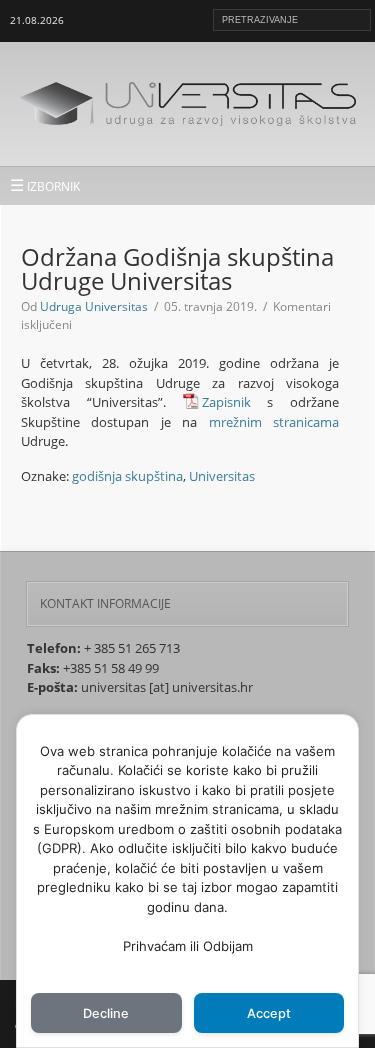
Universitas (222, 476)
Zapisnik (226, 402)
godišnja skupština (127, 476)
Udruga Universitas (94, 306)
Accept (269, 1013)
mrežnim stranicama (274, 422)
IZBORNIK (45, 185)
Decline (106, 1013)
